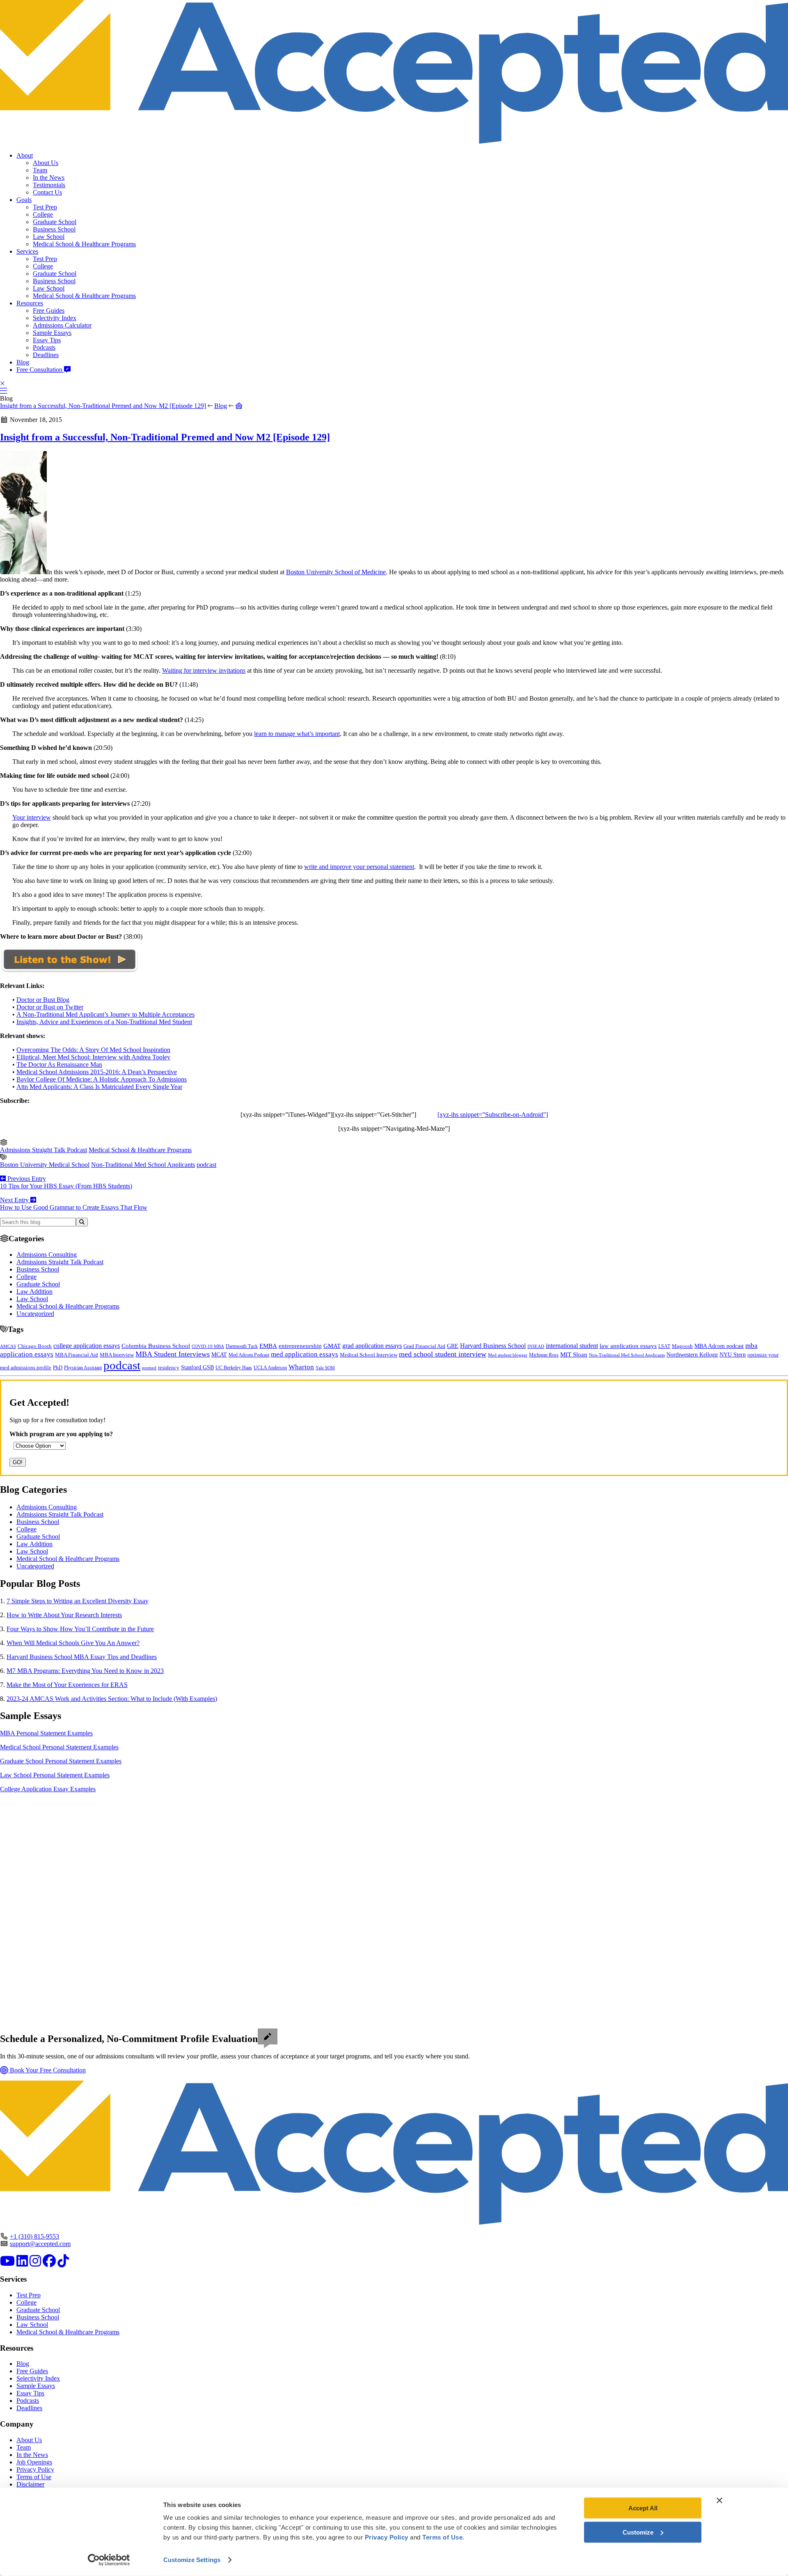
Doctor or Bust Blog (43, 1000)
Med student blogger (508, 1355)
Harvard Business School (493, 1346)
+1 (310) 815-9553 (34, 2236)
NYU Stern (733, 1354)
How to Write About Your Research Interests (64, 1615)
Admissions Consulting (47, 1255)
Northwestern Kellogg (692, 1355)
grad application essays (372, 1346)
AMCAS (8, 1346)
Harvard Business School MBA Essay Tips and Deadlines (82, 1657)
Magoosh (682, 1346)
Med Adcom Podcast (249, 1355)
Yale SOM (325, 1368)
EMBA (268, 1346)
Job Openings (34, 2462)
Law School (49, 237)
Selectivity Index (55, 318)
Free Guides (49, 311)
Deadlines (46, 355)
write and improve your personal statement (359, 867)
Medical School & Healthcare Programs (84, 244)
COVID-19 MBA (208, 1346)
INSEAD (536, 1346)
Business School (54, 229)
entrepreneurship (300, 1346)
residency (169, 1368)
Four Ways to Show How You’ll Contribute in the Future (80, 1629)
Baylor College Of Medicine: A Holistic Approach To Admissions (102, 1079)
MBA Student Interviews (173, 1354)
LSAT (664, 1346)
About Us (46, 163)
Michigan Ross (544, 1355)
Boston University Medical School (45, 1165)
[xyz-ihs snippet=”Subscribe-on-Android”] (493, 1115)
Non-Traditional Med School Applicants (143, 1165)
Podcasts (44, 347)
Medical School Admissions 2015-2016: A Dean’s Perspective (97, 1072)
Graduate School (55, 222)
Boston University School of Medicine (336, 572)
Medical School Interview (369, 1355)
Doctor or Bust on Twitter (50, 1007)
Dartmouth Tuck (242, 1346)
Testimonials (49, 185)
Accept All (643, 2508)
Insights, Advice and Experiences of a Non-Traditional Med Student (104, 1022)
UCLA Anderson (270, 1368)
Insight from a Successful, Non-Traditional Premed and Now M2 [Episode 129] (103, 406)
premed (149, 1368)
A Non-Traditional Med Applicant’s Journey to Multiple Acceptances (105, 1014)
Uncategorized (35, 1314)
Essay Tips (47, 340)
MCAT (219, 1355)
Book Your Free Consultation (47, 2070)
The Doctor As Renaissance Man (59, 1065)
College (43, 214)
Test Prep (45, 207)
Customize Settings (192, 2560)
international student (572, 1346)
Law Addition (34, 1291)
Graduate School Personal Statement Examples (61, 1761)
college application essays (87, 1346)
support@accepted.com (40, 2244)
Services (27, 251)
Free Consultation (40, 370)
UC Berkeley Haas (234, 1368)
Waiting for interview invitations (204, 670)
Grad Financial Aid (424, 1346)
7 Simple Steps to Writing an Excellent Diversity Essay (78, 1601)
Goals (24, 200)
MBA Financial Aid (77, 1355)
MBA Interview (117, 1355)
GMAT (332, 1346)
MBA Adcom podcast (719, 1346)
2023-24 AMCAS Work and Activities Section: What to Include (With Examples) (112, 1699)
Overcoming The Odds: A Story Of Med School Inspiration (93, 1050)
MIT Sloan (574, 1354)
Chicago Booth (35, 1346)
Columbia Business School (156, 1346)
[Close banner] (719, 2500)
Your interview (32, 817)
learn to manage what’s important (297, 734)
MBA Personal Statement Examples (46, 1733)
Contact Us (47, 192)
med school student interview (443, 1354)
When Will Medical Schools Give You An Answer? (73, 1643)
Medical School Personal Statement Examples (59, 1747)
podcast (206, 1165)
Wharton (301, 1367)
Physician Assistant (83, 1368)
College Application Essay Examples (48, 1789)
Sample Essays (52, 333)
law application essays (628, 1346)
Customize (638, 2532)
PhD (58, 1368)
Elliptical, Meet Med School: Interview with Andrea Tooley (93, 1057)
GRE (453, 1346)
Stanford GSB (197, 1367)
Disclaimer (30, 2484)
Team (40, 170)
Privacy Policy (35, 2469)
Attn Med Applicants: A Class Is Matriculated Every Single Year (99, 1087)
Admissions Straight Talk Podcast (44, 1150)
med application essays (305, 1354)
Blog (23, 362)
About (25, 155)
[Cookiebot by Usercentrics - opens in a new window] (109, 2560)
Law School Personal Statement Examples (55, 1775)
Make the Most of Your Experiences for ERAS (67, 1685)
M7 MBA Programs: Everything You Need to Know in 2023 (85, 1671)
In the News (49, 178)
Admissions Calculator (62, 325)
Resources (30, 303)
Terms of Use (34, 2477)
